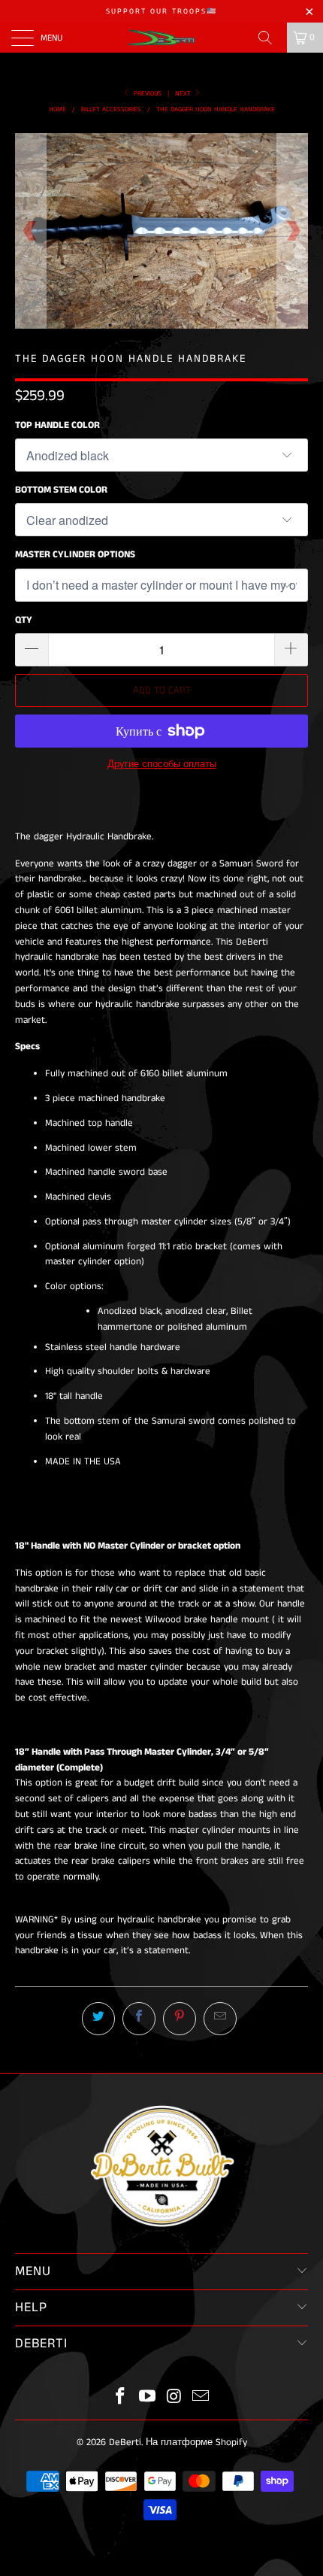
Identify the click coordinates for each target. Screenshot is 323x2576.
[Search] (270, 38)
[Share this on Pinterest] (180, 2019)
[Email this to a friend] (220, 2019)
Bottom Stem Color (61, 490)
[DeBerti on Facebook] (121, 2398)
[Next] (293, 231)
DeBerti (125, 2442)
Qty (24, 620)
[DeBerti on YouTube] (147, 2398)
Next (184, 94)
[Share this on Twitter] (98, 2019)
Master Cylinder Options (75, 555)
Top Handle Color (57, 425)
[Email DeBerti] (201, 2398)
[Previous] (30, 231)
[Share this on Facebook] (139, 2019)
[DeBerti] (162, 38)
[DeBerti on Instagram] (174, 2398)
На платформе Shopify (196, 2442)
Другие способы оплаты (162, 765)
